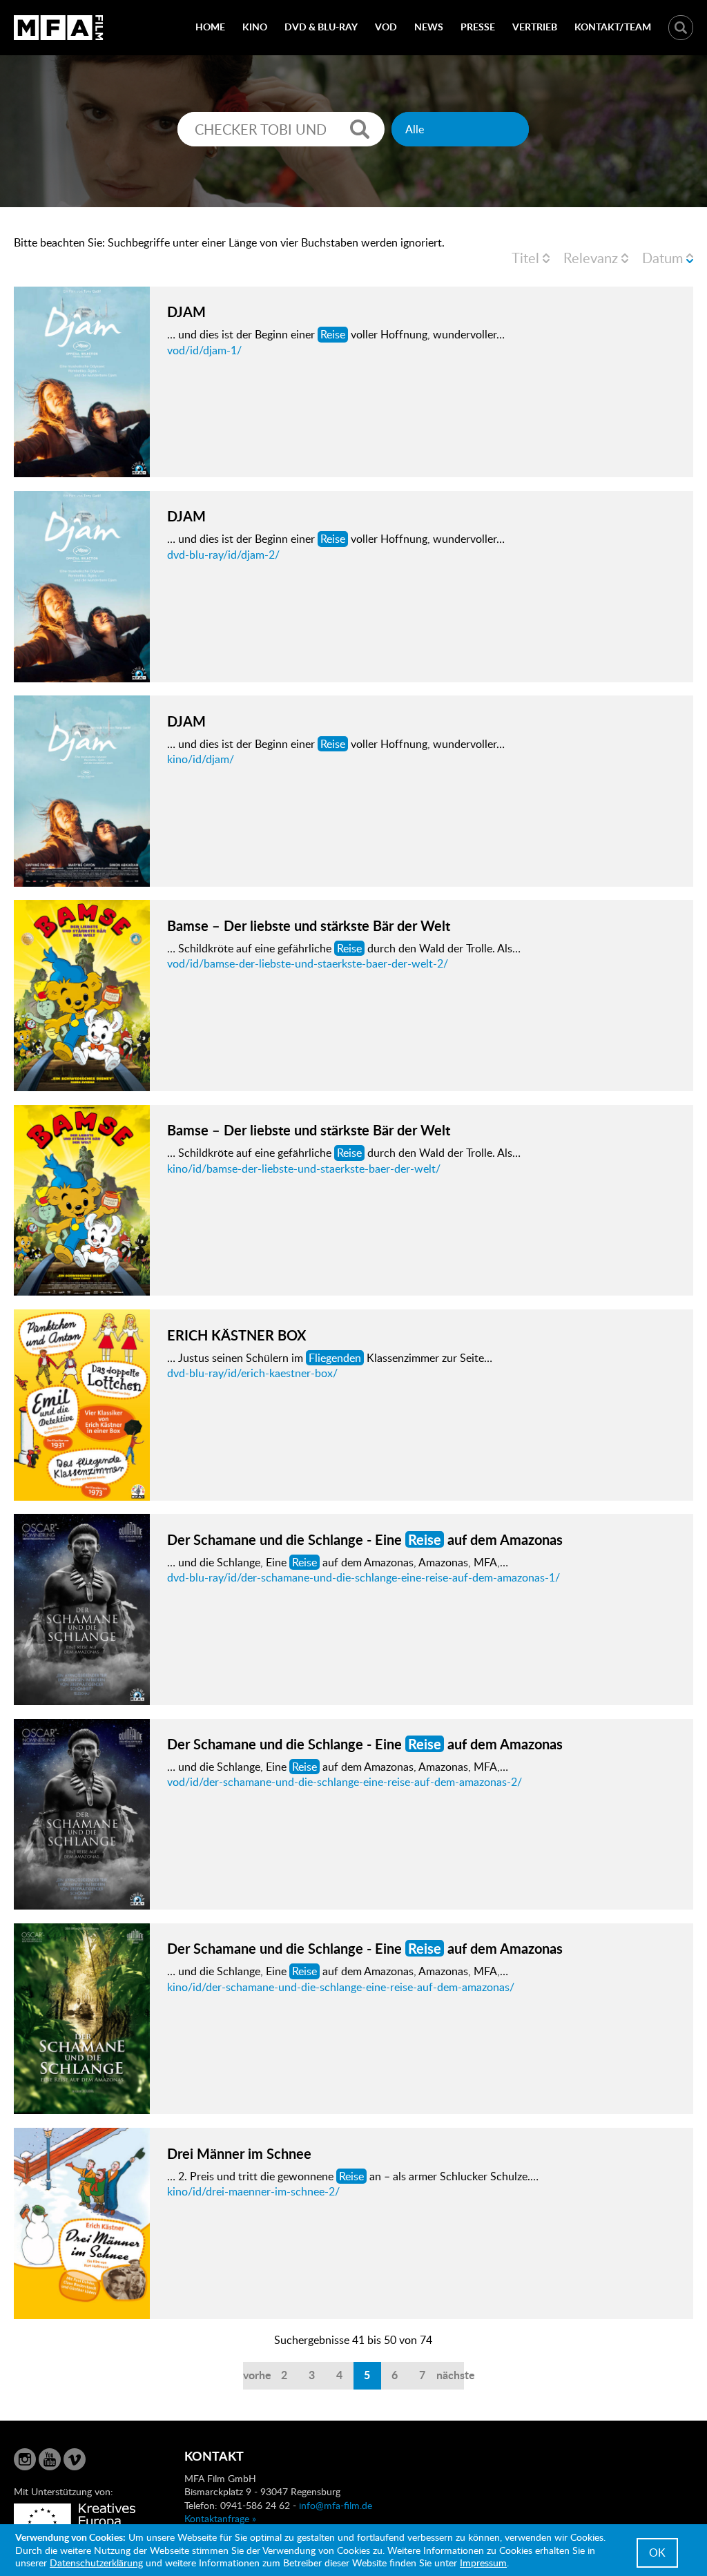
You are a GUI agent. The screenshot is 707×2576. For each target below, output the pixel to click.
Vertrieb (535, 27)
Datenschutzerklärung (96, 2563)
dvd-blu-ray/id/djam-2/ (223, 555)
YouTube (50, 2459)
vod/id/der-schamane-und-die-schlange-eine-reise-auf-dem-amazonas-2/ (345, 1782)
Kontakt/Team (613, 27)
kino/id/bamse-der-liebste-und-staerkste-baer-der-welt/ (304, 1169)
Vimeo (75, 2459)
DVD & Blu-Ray (321, 27)
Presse (478, 27)
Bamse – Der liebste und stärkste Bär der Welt (309, 925)
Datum (662, 258)
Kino (255, 27)
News (429, 27)
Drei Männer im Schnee (239, 2153)
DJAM (186, 311)
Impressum (483, 2563)
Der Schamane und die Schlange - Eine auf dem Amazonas (365, 1539)
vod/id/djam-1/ (204, 350)
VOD (386, 27)
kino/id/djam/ (201, 759)
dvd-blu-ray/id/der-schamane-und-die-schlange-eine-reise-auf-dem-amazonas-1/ (364, 1577)
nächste (450, 2375)
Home (210, 27)
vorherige (257, 2375)
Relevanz (591, 258)
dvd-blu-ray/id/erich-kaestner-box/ (252, 1373)
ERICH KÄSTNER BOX (236, 1335)
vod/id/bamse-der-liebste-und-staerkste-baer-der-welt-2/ (308, 963)
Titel (525, 258)
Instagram (25, 2459)
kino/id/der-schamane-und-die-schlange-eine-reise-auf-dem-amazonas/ (341, 1987)
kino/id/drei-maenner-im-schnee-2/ (253, 2191)
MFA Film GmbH (59, 28)
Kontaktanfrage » (220, 2518)
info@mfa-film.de (336, 2505)
